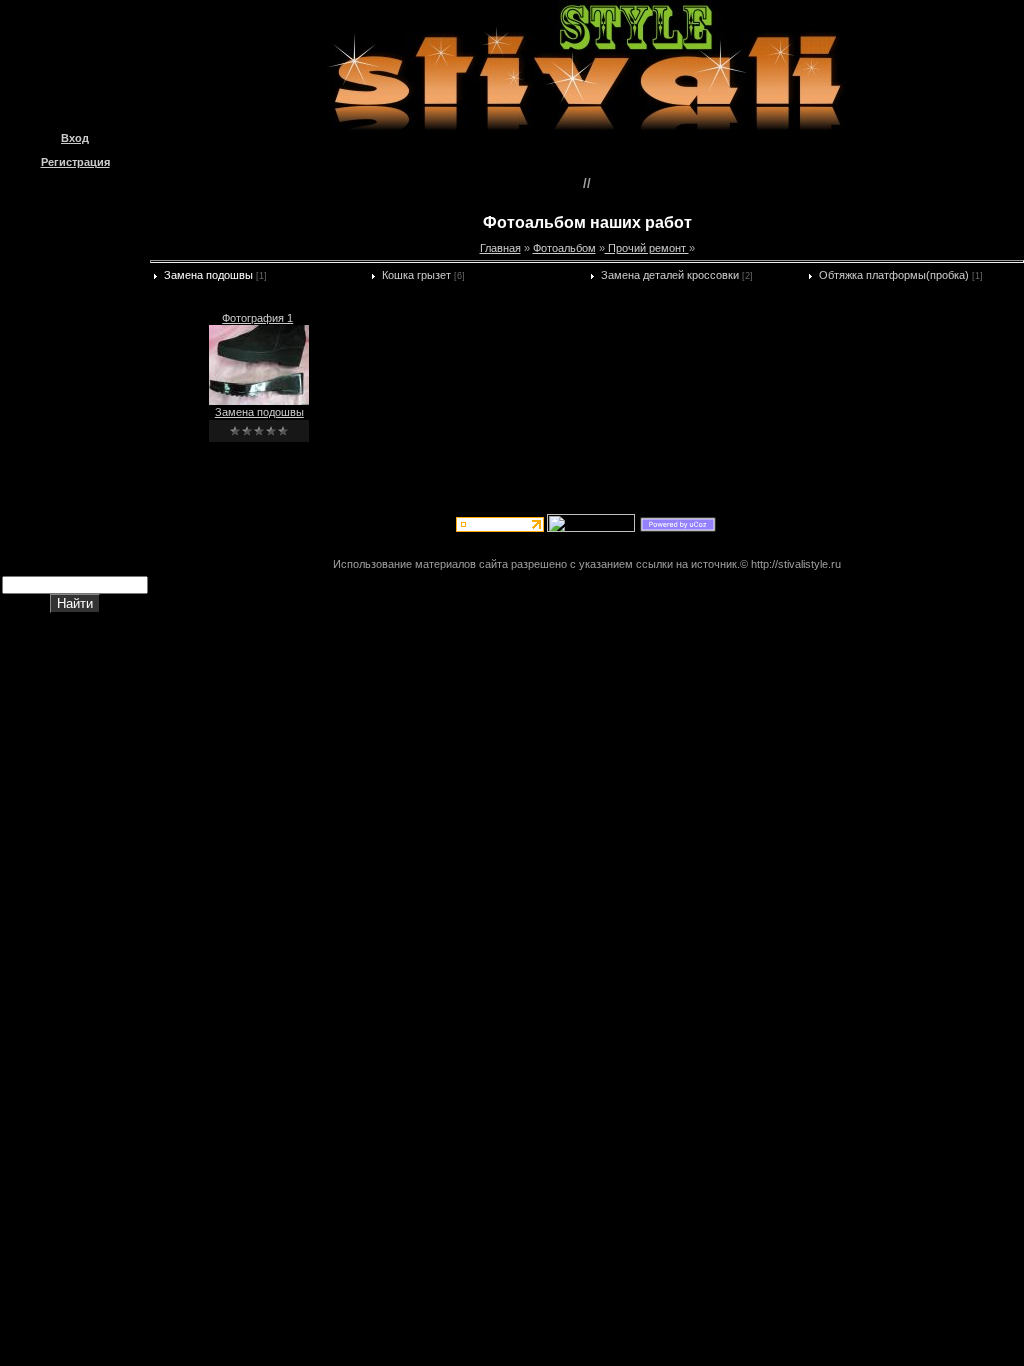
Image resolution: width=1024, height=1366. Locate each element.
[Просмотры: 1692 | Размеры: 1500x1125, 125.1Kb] (259, 401)
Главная (500, 248)
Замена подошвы (208, 275)
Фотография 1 (257, 318)
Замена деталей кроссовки (670, 275)
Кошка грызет (416, 275)
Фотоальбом (564, 248)
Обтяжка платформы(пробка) (894, 275)
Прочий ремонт (647, 248)
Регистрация (75, 162)
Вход (75, 138)
